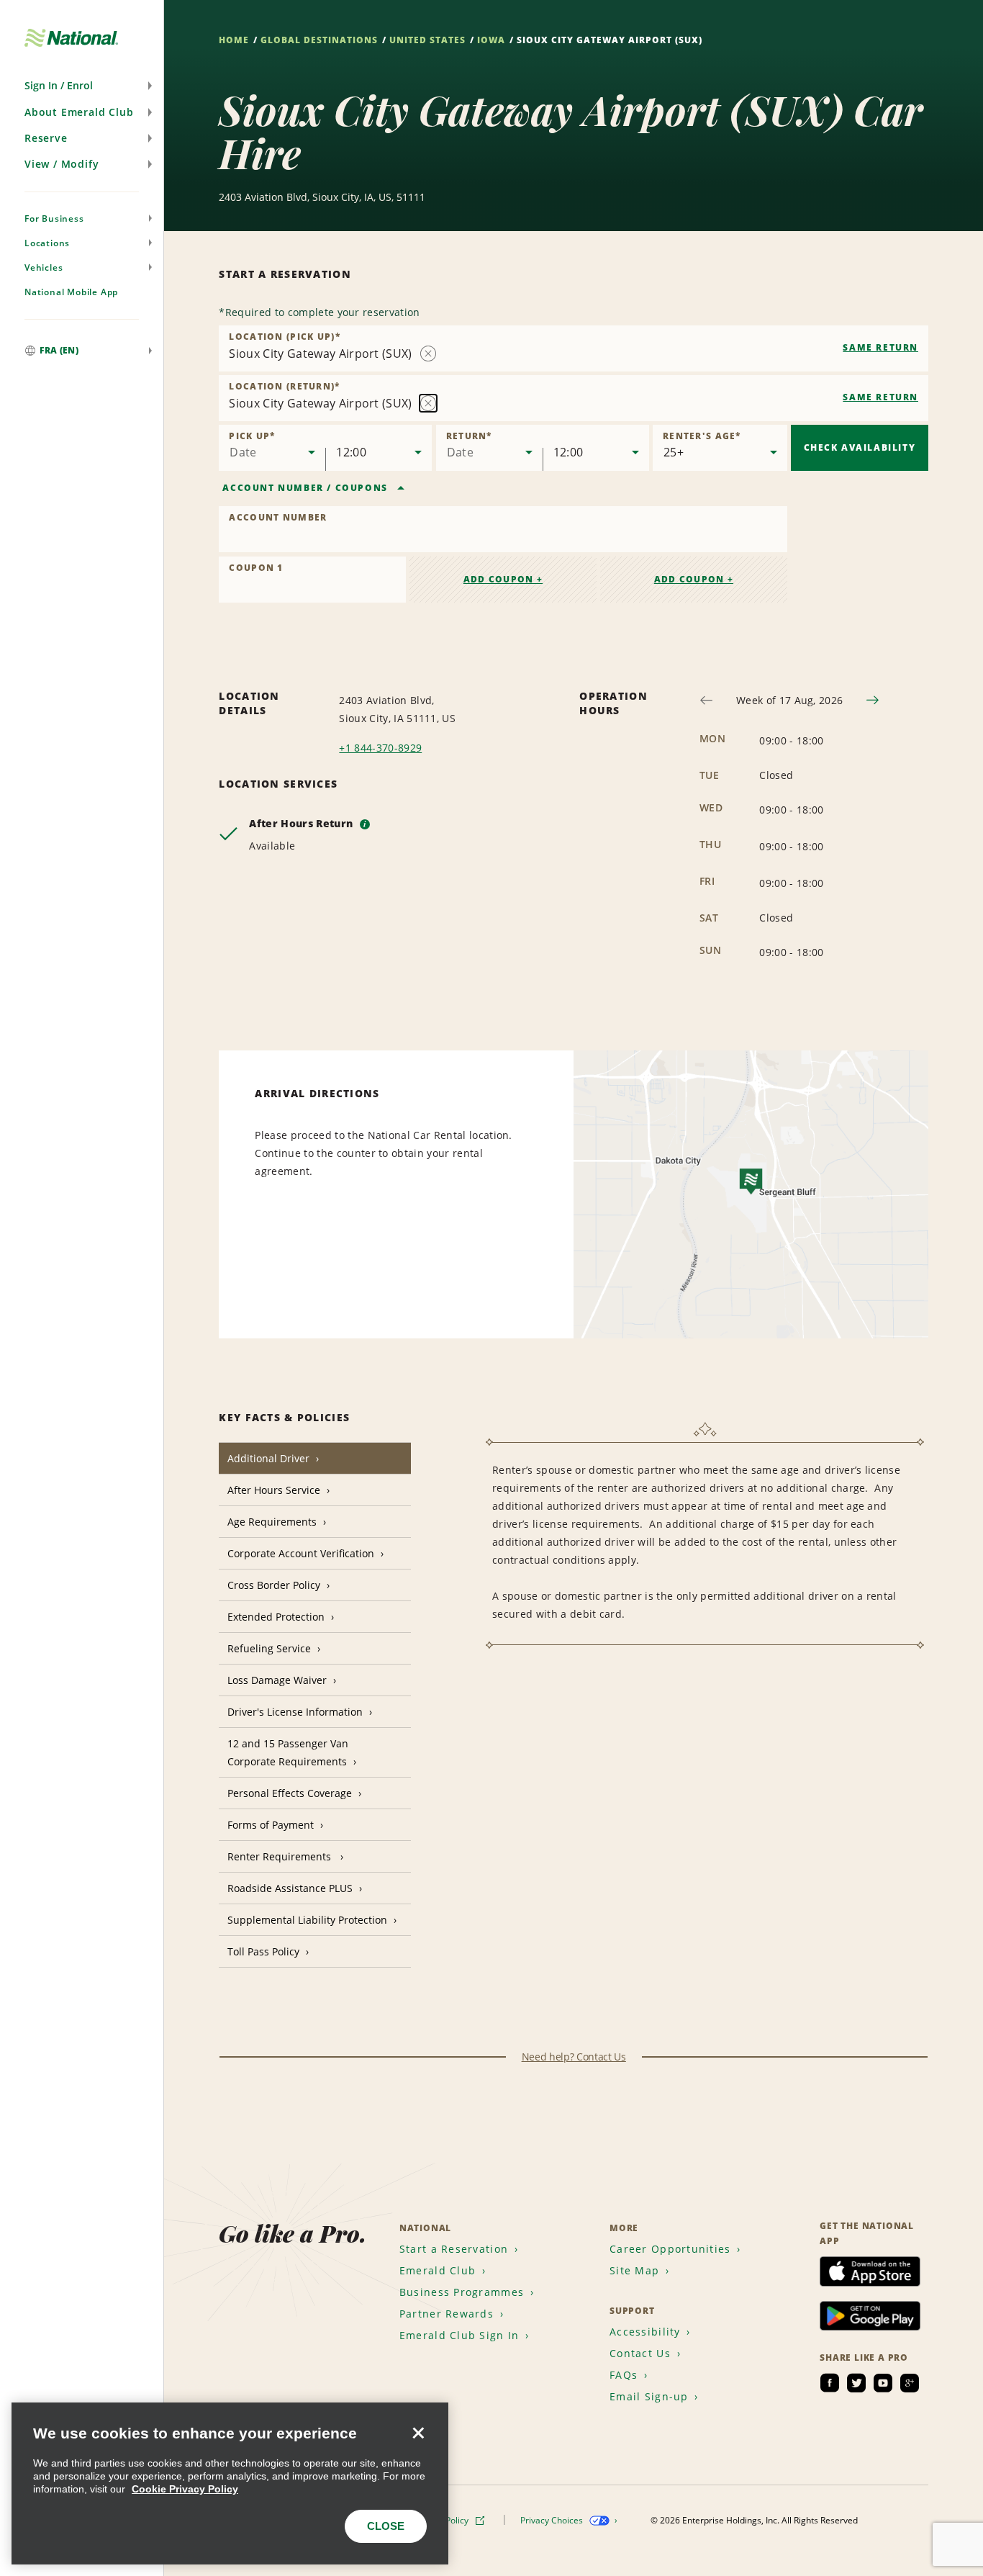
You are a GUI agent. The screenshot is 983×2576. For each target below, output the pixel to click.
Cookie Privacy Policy (185, 2489)
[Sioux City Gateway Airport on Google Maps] (751, 1194)
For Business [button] (54, 219)
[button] (82, 86)
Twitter (856, 2383)
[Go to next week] (873, 700)
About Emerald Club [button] (79, 112)
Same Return (880, 347)
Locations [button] (47, 243)
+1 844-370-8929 (380, 748)
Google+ (910, 2383)
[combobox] (574, 348)
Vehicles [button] (44, 267)
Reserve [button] (46, 138)
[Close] (418, 2433)
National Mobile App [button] (71, 292)
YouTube (883, 2383)
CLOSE (386, 2526)
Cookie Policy (443, 2520)
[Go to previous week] (706, 700)
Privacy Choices (553, 2520)
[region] (230, 2483)
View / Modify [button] (62, 164)
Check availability (860, 447)
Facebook (830, 2383)
